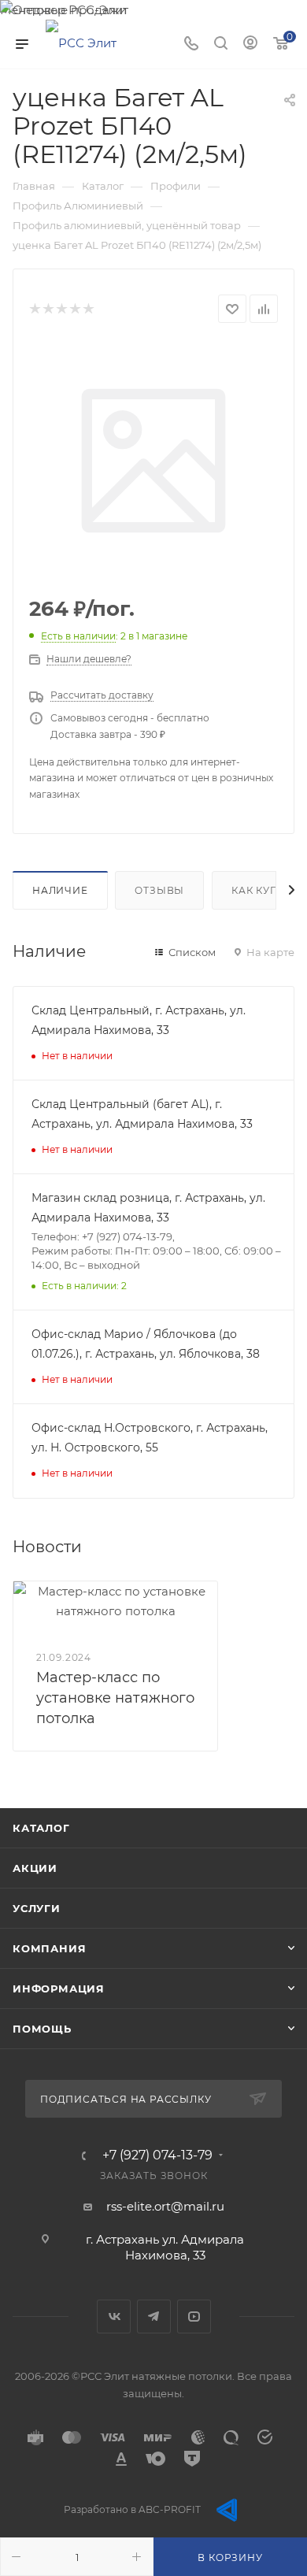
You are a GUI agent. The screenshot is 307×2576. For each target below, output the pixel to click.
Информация (59, 1989)
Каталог (41, 1828)
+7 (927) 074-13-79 (157, 2155)
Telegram (154, 2317)
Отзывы (159, 890)
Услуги (37, 1908)
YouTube (194, 2317)
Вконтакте (114, 2317)
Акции (35, 1868)
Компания (49, 1948)
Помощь (42, 2029)
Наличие (60, 890)
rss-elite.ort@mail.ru (165, 2206)
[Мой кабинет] (250, 44)
